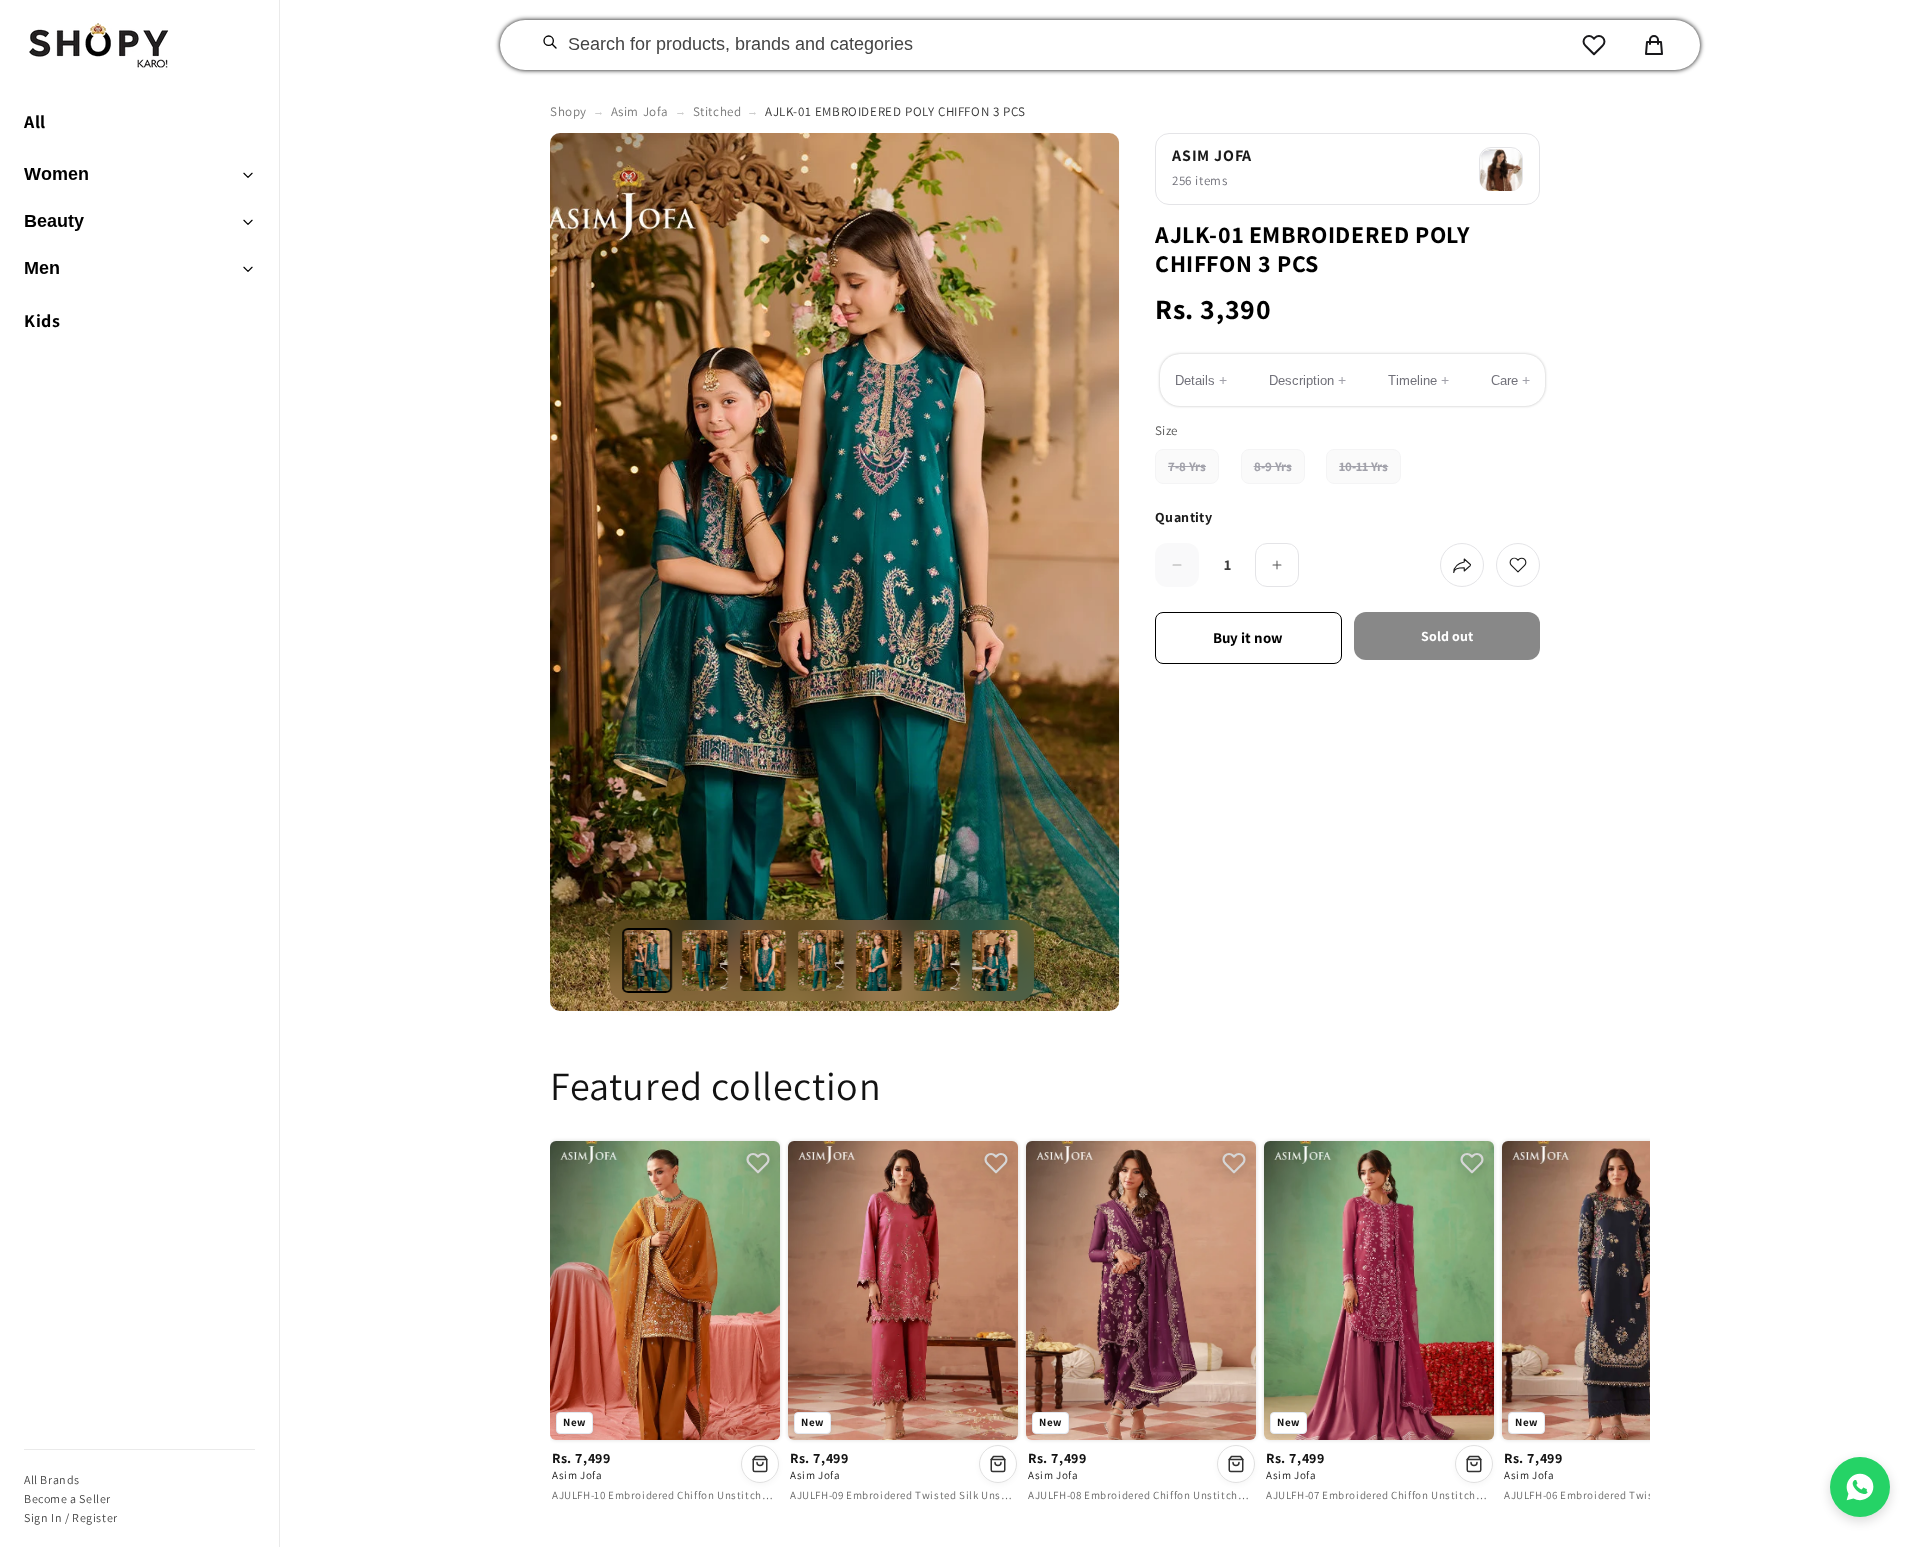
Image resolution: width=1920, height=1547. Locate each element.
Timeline (1418, 381)
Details (1201, 381)
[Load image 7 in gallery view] (996, 960)
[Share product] (1462, 565)
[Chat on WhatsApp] (1860, 1487)
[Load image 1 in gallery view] (648, 960)
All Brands (52, 1479)
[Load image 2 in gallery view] (706, 960)
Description (1307, 381)
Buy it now (1248, 637)
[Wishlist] (1594, 45)
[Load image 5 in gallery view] (880, 960)
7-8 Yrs (1193, 471)
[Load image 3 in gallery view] (764, 960)
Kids (42, 320)
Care (1510, 381)
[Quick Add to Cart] (760, 1464)
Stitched (717, 111)
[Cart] (1654, 45)
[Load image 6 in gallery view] (938, 960)
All (35, 121)
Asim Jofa (640, 111)
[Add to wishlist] (1518, 565)
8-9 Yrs (1279, 471)
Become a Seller (67, 1498)
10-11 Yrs (1370, 471)
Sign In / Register (71, 1517)
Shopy (568, 111)
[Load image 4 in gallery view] (822, 960)
